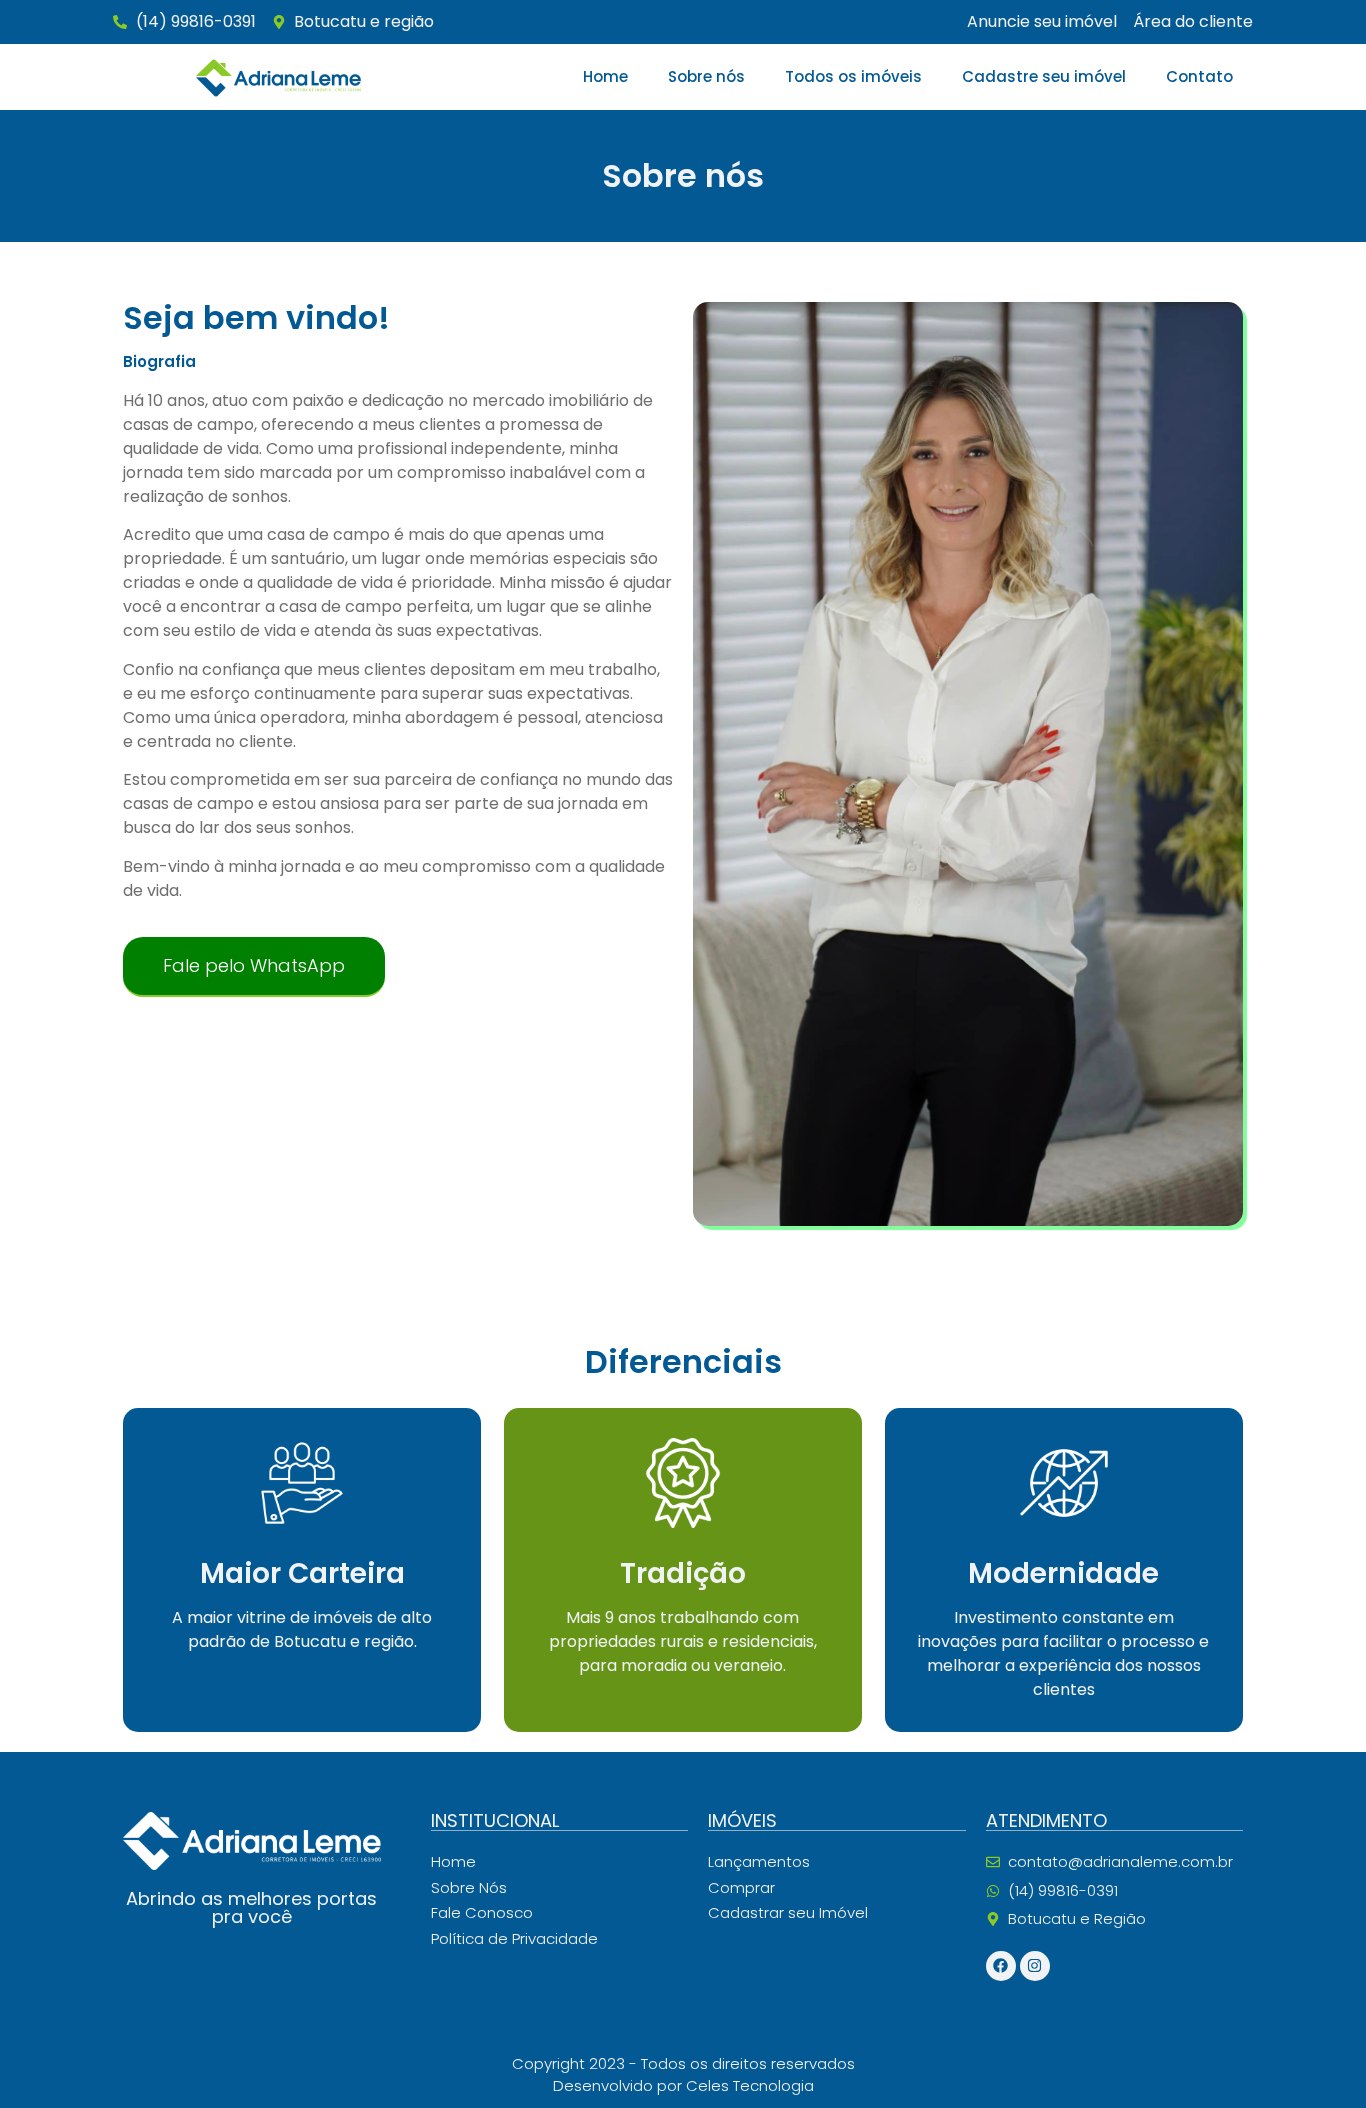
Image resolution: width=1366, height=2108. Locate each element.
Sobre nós (706, 76)
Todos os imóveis (853, 76)
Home (605, 76)
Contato (1199, 76)
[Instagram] (1035, 1966)
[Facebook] (1001, 1966)
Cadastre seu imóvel (1044, 76)
